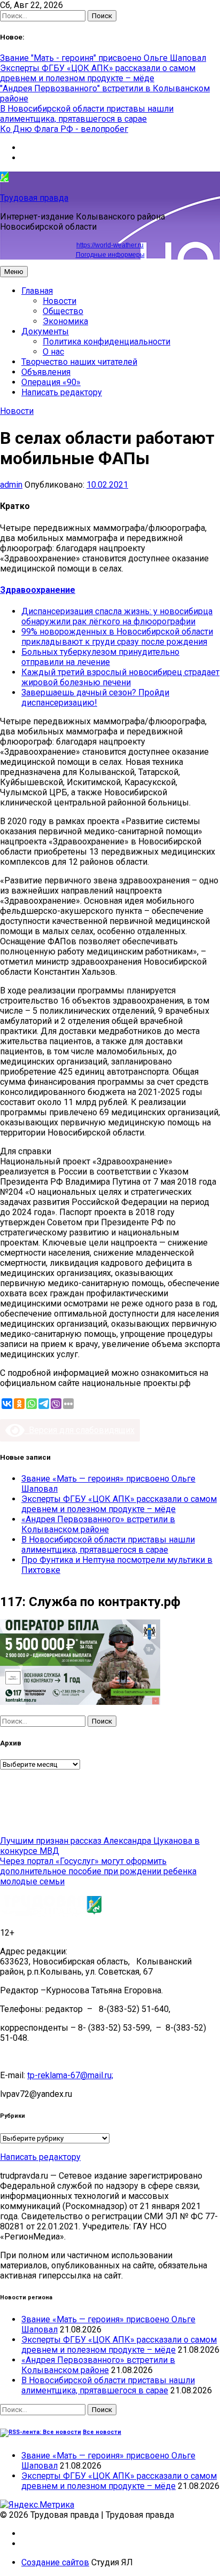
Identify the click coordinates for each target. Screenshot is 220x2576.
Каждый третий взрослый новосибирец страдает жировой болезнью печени (120, 677)
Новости (60, 301)
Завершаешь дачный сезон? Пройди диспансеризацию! (95, 698)
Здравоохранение (38, 590)
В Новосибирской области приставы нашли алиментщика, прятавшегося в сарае (87, 114)
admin (11, 485)
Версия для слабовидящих (80, 1430)
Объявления (46, 372)
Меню (14, 272)
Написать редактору (62, 392)
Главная (37, 291)
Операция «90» (51, 382)
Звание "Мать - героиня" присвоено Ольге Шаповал (103, 58)
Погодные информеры (110, 255)
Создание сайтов (55, 2562)
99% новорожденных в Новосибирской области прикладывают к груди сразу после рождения (117, 637)
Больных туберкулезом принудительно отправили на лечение (100, 657)
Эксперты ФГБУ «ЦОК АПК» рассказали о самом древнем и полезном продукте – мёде (98, 73)
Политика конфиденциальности (107, 342)
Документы (45, 331)
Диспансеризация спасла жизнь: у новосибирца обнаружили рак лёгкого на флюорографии (117, 616)
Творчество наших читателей (79, 362)
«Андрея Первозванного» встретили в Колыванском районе (98, 1524)
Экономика (65, 321)
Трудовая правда (34, 198)
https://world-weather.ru (110, 245)
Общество (63, 311)
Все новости (102, 2432)
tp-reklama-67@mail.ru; (70, 2075)
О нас (53, 352)
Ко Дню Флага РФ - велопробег (64, 129)
